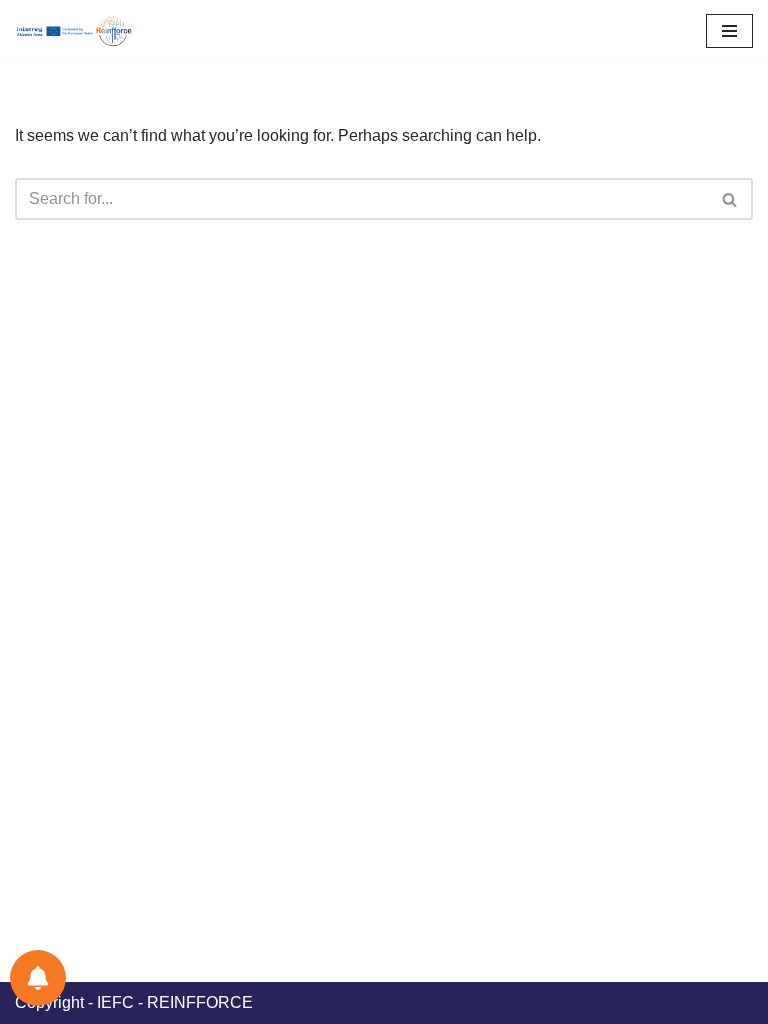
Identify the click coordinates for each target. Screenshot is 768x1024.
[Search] (730, 199)
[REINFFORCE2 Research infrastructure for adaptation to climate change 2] (80, 31)
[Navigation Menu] (729, 31)
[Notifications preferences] (38, 978)
